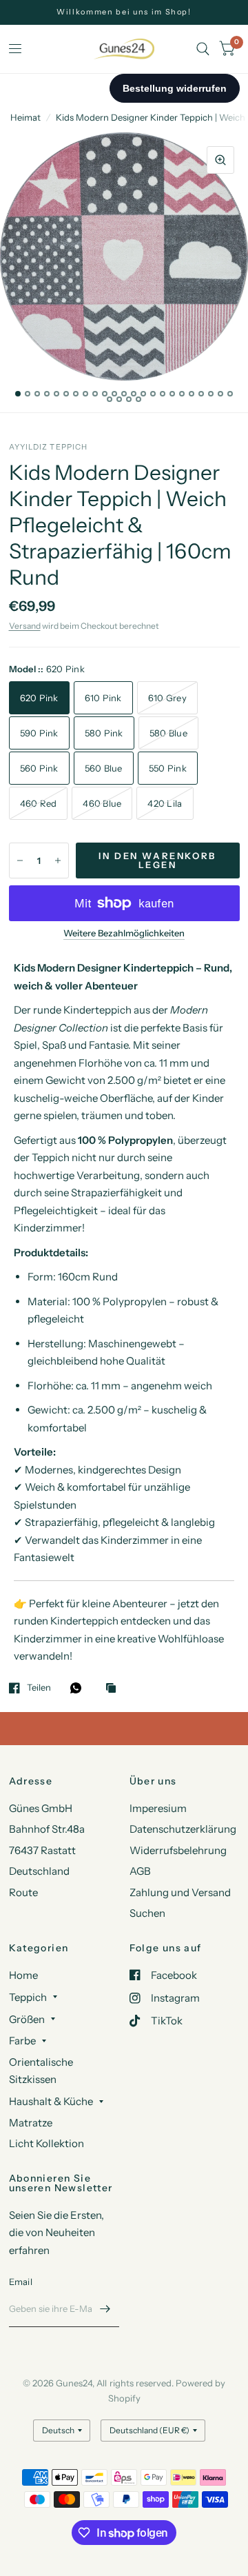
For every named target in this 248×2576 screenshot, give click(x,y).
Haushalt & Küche (51, 2101)
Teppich (28, 1997)
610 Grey (167, 698)
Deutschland (39, 1871)
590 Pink (39, 733)
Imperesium (158, 1808)
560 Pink (39, 768)
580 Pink (104, 733)
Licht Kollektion (46, 2143)
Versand (25, 626)
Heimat (25, 117)
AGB (140, 1871)
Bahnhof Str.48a (47, 1829)
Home (23, 1975)
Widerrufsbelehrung (178, 1850)
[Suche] (203, 49)
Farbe (22, 2041)
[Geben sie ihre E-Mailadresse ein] (105, 2309)
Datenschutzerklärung (183, 1829)
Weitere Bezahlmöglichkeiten (124, 933)
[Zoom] (220, 160)
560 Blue (104, 768)
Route (23, 1892)
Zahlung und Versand (180, 1892)
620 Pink (39, 698)
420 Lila (165, 803)
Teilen (39, 1688)
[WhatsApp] (79, 1688)
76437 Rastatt (42, 1850)
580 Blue (168, 733)
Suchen (147, 1913)
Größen (27, 2019)
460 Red (39, 803)
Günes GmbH (41, 1808)
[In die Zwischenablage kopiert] (114, 1689)
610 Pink (103, 698)
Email (21, 2282)
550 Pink (168, 768)
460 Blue (102, 803)
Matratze (31, 2123)
